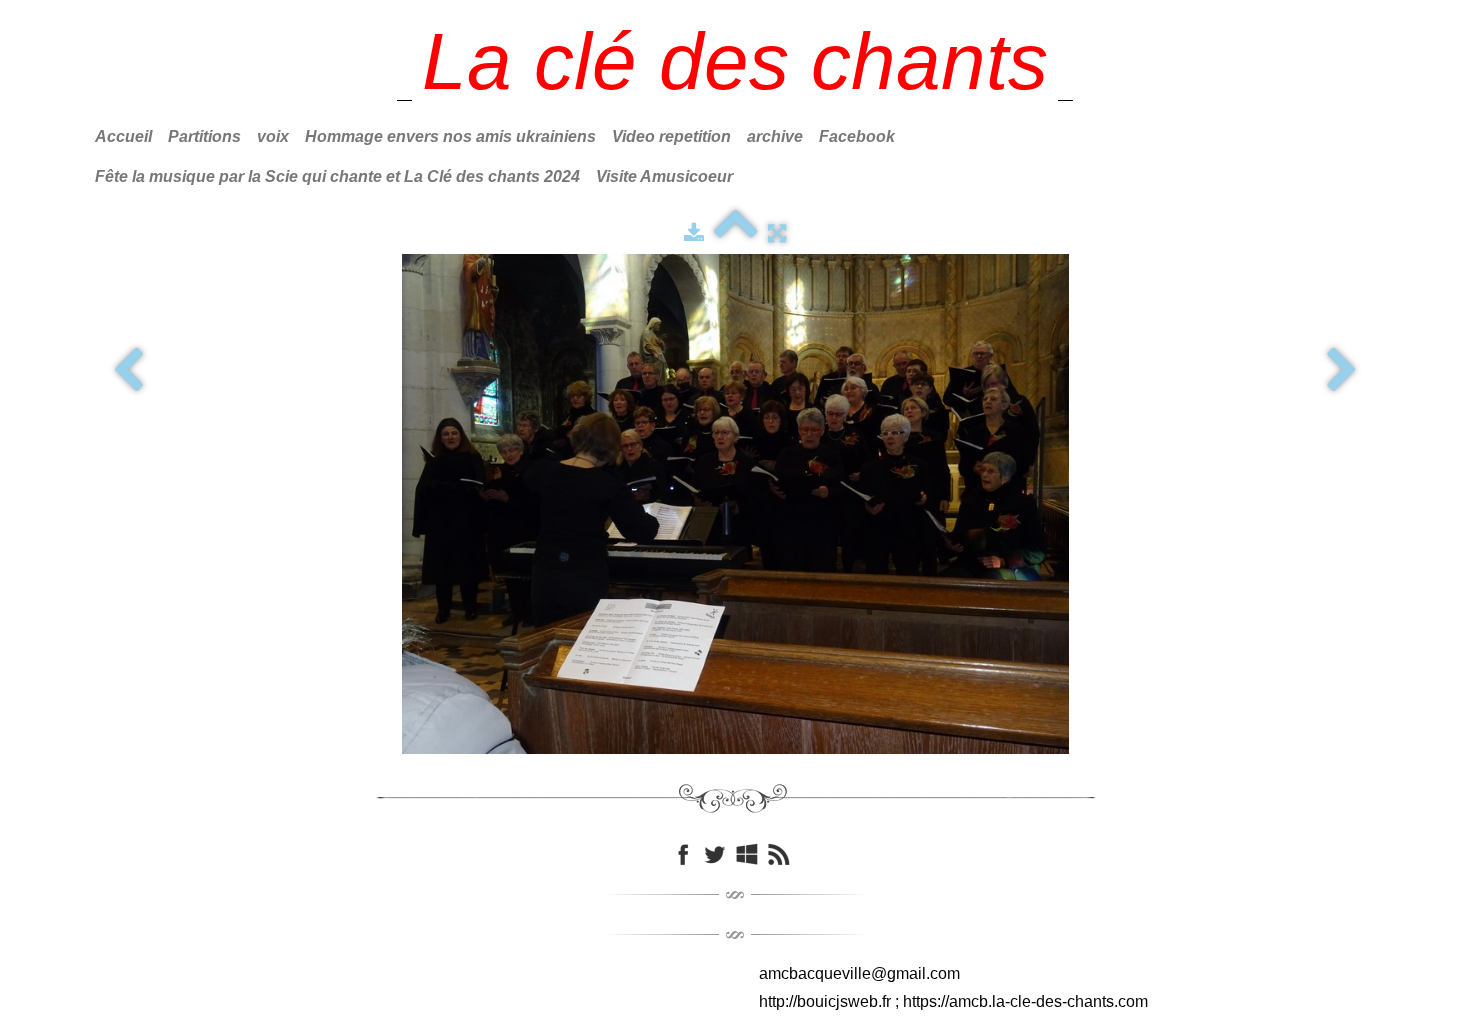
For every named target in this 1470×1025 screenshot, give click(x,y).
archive (775, 136)
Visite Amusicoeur (664, 176)
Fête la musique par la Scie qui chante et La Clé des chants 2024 (337, 176)
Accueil (123, 136)
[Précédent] (128, 371)
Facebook (857, 136)
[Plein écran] (777, 232)
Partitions (204, 136)
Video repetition (671, 136)
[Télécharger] (694, 232)
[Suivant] (1342, 371)
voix (273, 136)
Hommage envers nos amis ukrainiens (450, 136)
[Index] (736, 232)
